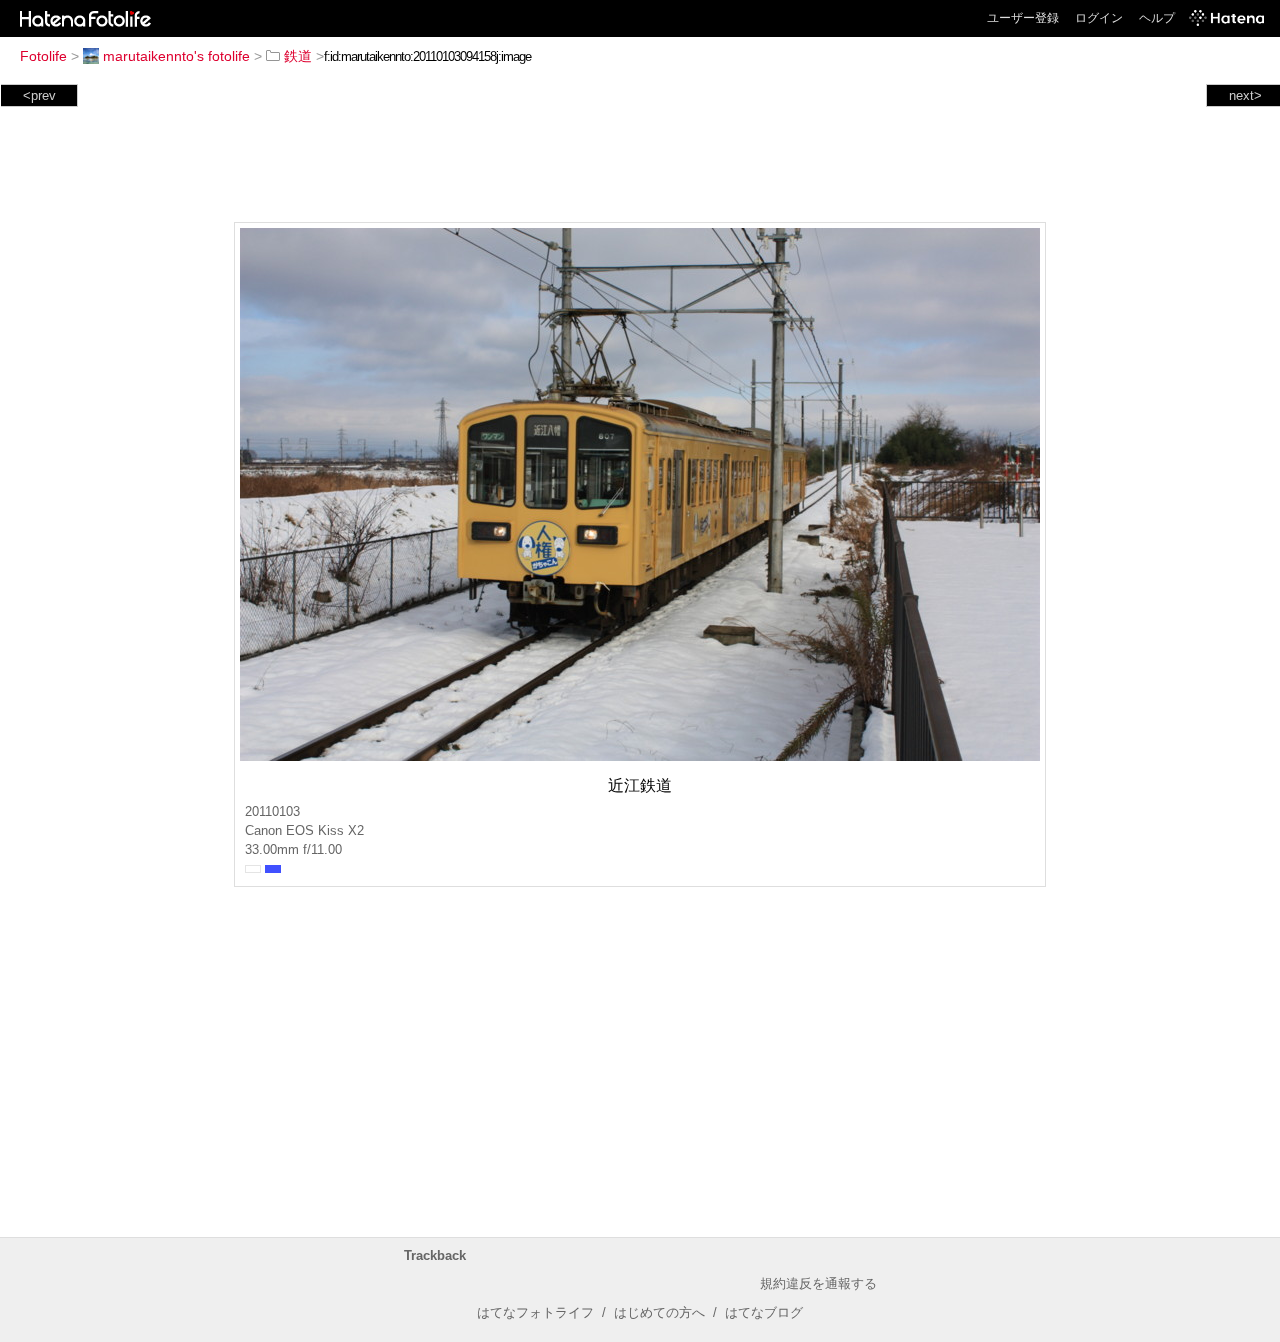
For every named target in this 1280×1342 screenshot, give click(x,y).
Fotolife (43, 56)
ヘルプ (1157, 18)
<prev (39, 95)
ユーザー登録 (1023, 18)
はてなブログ (764, 1312)
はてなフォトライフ (535, 1312)
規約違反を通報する (818, 1283)
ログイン (1099, 18)
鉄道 (298, 56)
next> (1245, 95)
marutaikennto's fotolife (176, 56)
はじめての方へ (659, 1312)
